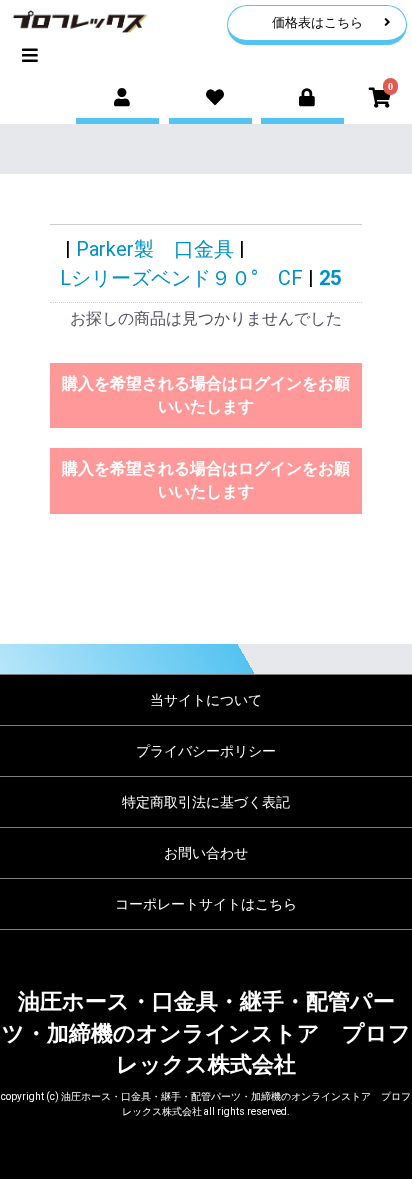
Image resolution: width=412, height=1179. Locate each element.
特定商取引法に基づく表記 (206, 802)
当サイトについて (206, 700)
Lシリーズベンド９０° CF (181, 278)
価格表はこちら (317, 22)
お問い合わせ (206, 853)
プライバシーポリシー (206, 751)
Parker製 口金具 (155, 249)
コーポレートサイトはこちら (206, 904)
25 (330, 278)
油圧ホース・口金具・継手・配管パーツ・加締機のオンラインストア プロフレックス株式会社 (206, 1033)
